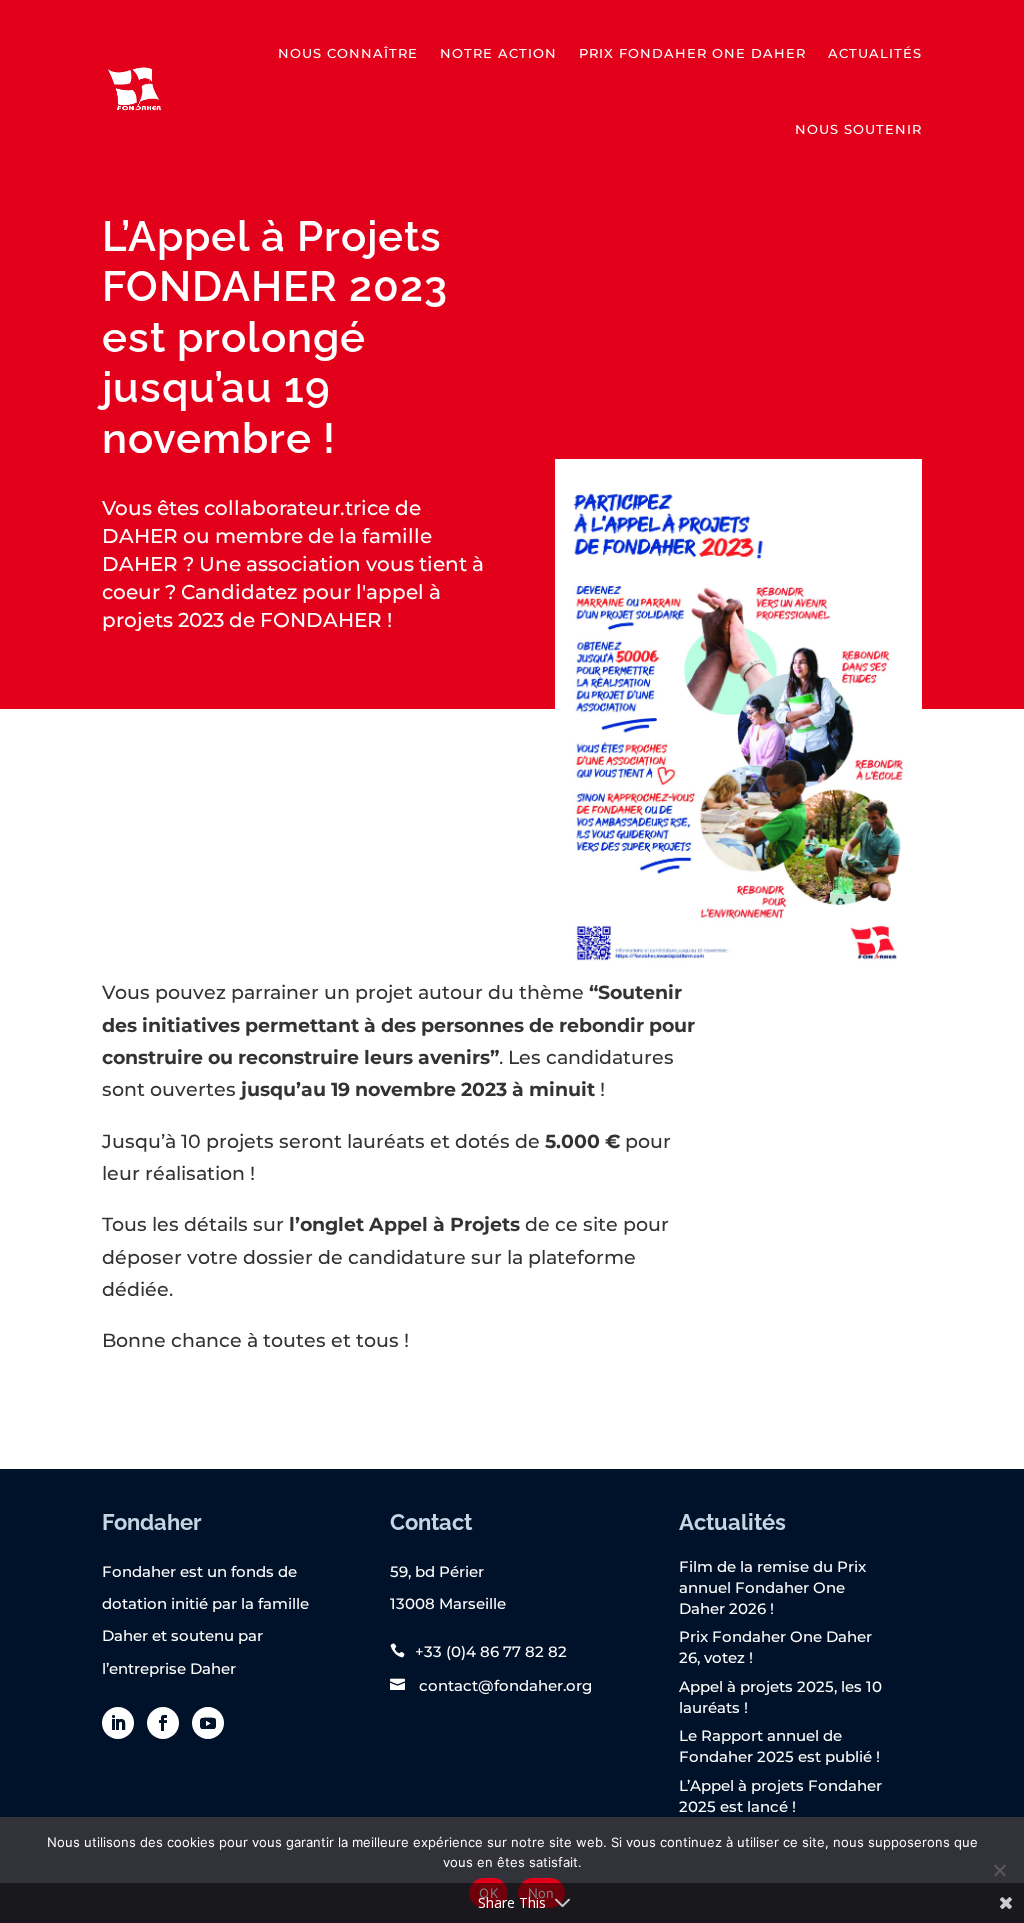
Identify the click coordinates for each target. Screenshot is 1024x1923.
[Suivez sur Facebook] (163, 1723)
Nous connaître (348, 53)
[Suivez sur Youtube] (208, 1723)
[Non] (999, 1870)
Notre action (498, 53)
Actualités (875, 53)
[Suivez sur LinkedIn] (118, 1723)
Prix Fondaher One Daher (692, 53)
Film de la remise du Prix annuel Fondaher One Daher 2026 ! (772, 1587)
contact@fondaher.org (503, 1685)
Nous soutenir (858, 129)
